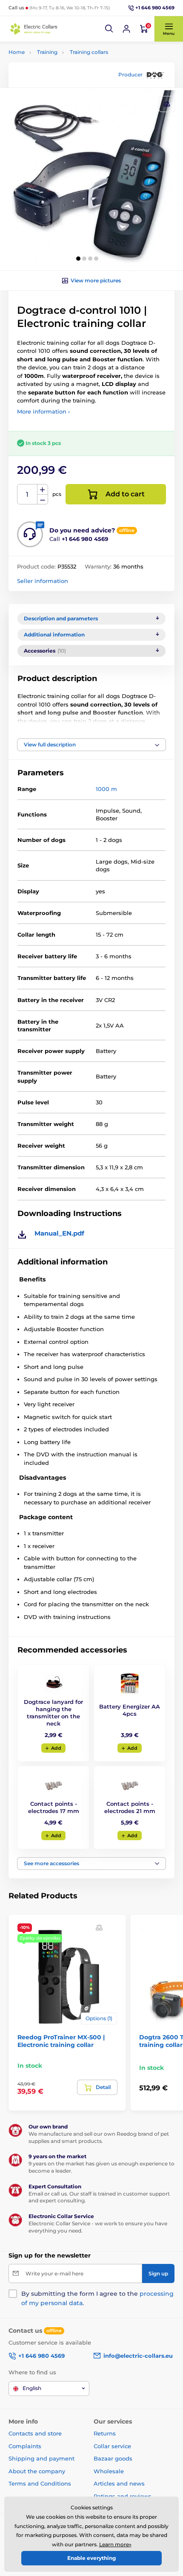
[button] (109, 29)
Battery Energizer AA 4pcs (130, 1710)
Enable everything (91, 2558)
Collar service (112, 2446)
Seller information (43, 581)
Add (56, 1748)
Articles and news (119, 2483)
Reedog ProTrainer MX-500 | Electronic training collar (61, 2041)
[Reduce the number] (43, 500)
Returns (105, 2433)
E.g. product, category (60, 95)
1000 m (106, 789)
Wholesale (109, 2471)
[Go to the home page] (34, 29)
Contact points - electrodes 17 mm (54, 1807)
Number (27, 494)
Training (47, 52)
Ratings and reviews (123, 2496)
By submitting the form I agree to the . (97, 2298)
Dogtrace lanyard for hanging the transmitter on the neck (53, 1713)
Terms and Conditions (40, 2483)
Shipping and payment (41, 2458)
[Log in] (126, 29)
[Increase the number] (43, 490)
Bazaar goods (113, 2458)
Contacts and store (35, 2433)
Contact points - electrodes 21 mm (130, 1807)
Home (17, 52)
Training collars (89, 52)
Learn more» (115, 2544)
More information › (43, 411)
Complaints (25, 2446)
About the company (37, 2471)
